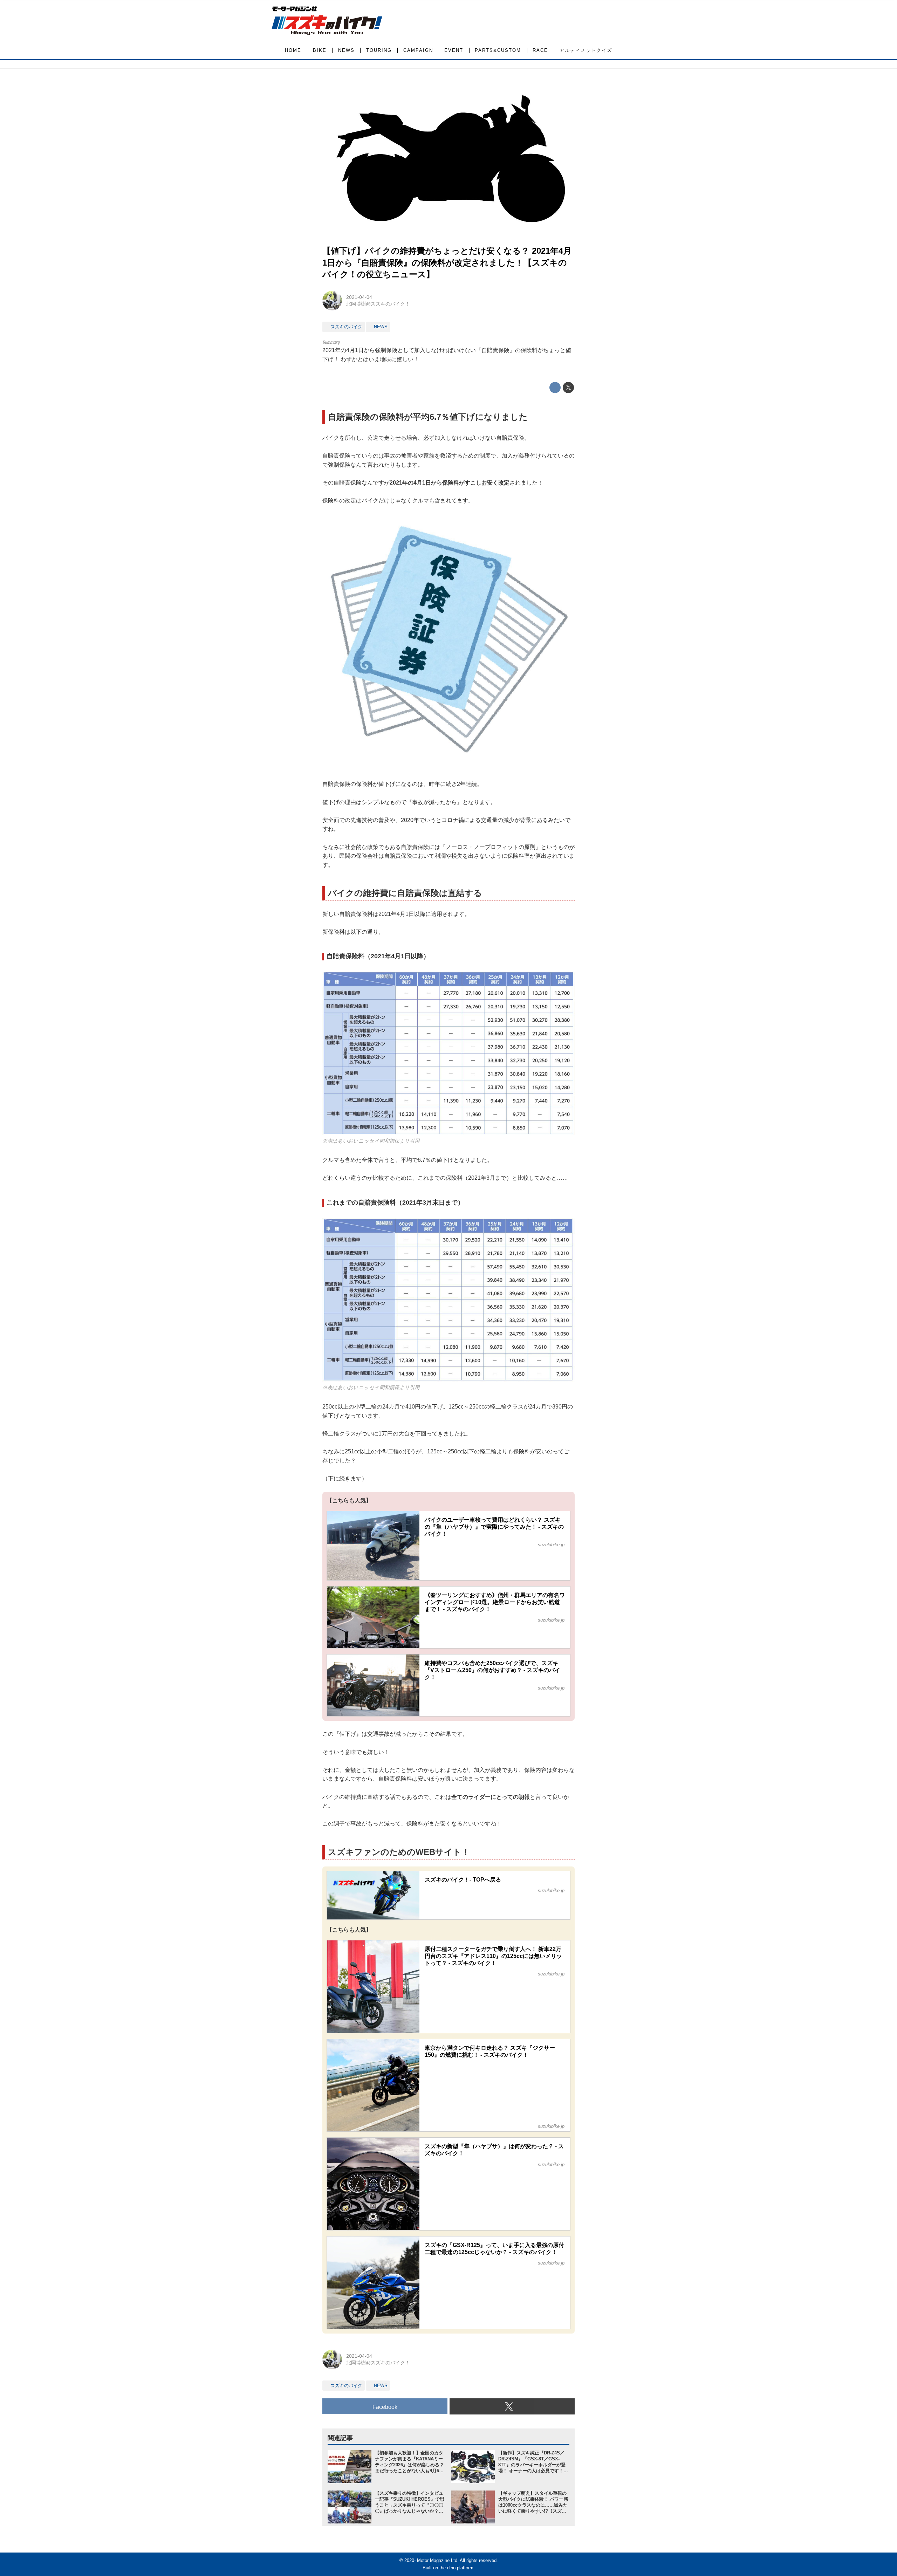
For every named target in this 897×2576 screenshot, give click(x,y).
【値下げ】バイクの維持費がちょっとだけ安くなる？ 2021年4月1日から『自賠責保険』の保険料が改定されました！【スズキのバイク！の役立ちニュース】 (447, 262)
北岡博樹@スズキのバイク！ (378, 304)
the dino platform (456, 2568)
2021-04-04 (359, 297)
